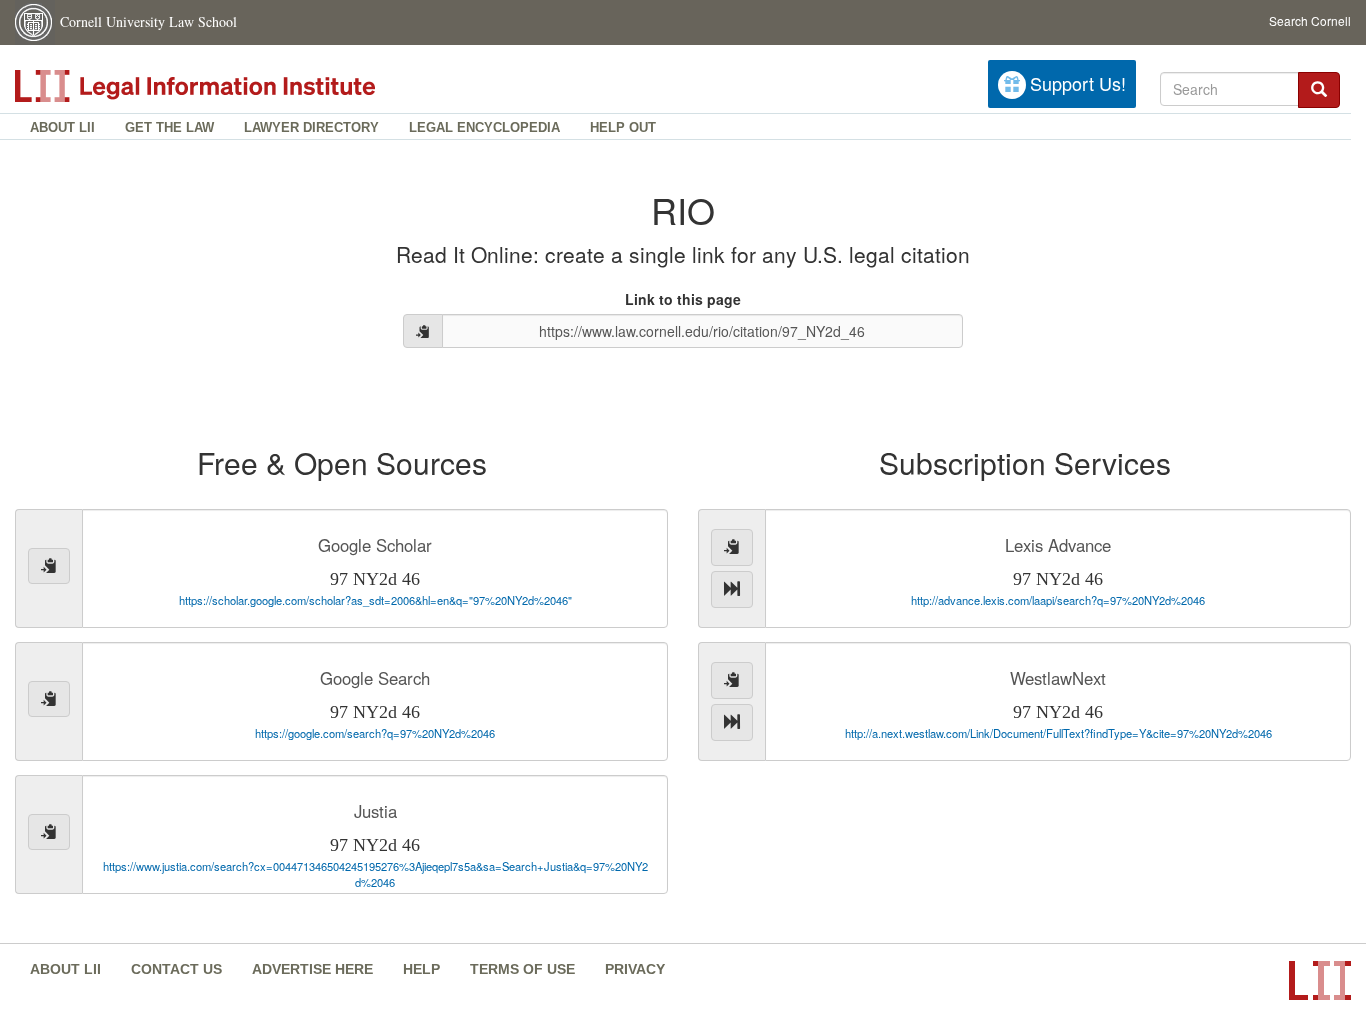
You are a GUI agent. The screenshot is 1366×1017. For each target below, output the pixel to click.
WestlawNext (1058, 678)
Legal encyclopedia (484, 127)
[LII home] (239, 86)
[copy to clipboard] (423, 331)
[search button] (1319, 90)
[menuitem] (62, 126)
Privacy (635, 969)
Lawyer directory (311, 127)
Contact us (176, 969)
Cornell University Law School (148, 21)
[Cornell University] (35, 22)
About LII (62, 127)
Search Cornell (1310, 20)
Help (421, 969)
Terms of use (522, 969)
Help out (623, 127)
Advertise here (312, 969)
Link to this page (683, 299)
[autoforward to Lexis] (732, 589)
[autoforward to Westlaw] (732, 722)
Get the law (169, 127)
